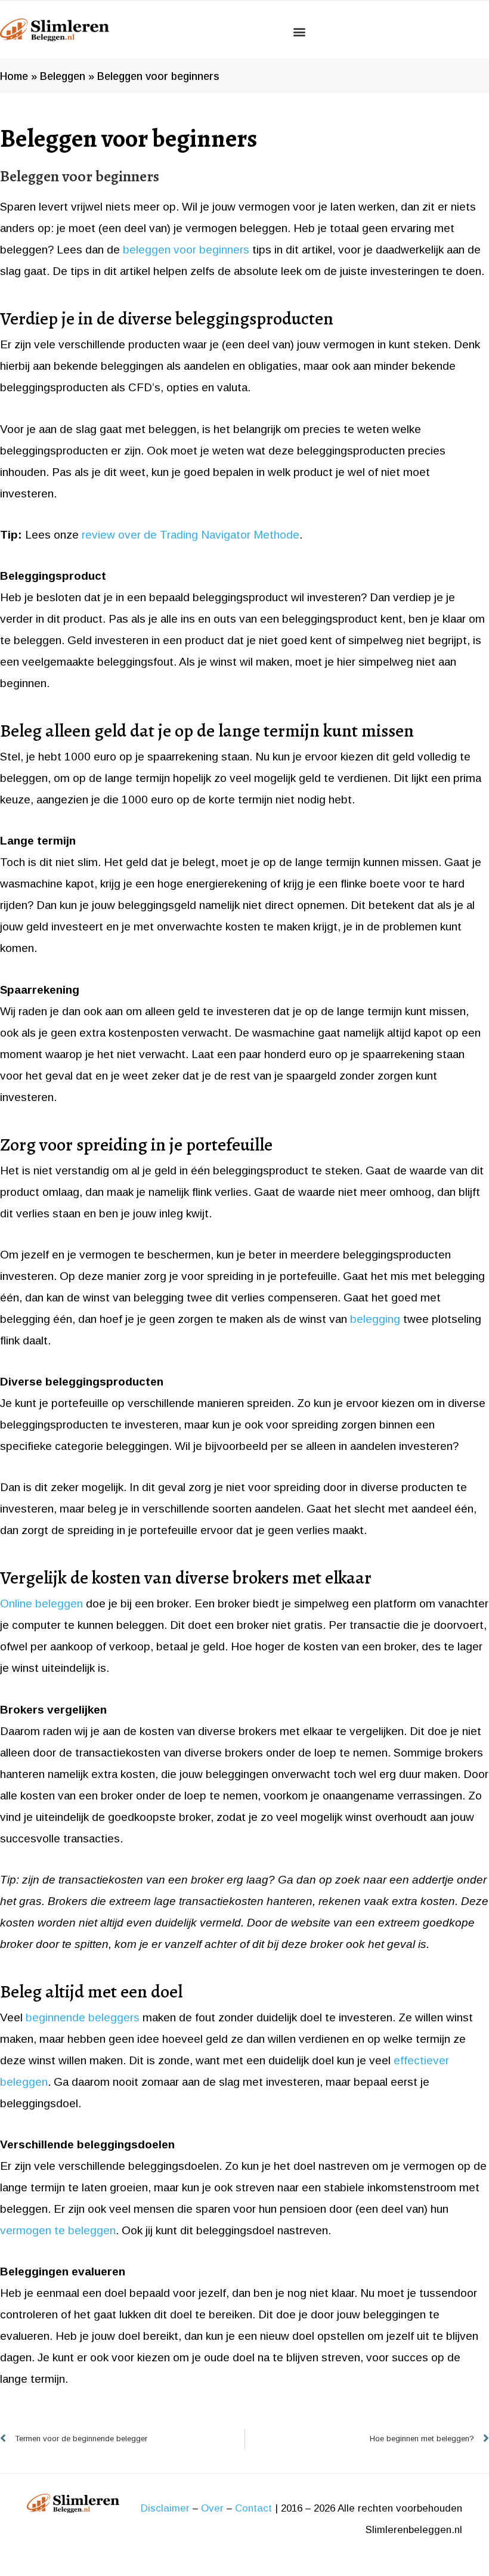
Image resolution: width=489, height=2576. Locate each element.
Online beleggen (41, 1604)
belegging (375, 1319)
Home (14, 76)
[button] (299, 31)
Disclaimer (165, 2508)
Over (212, 2508)
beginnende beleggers (83, 2017)
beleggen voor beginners (186, 250)
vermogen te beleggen (58, 2230)
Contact (253, 2508)
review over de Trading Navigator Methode (191, 535)
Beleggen (63, 76)
